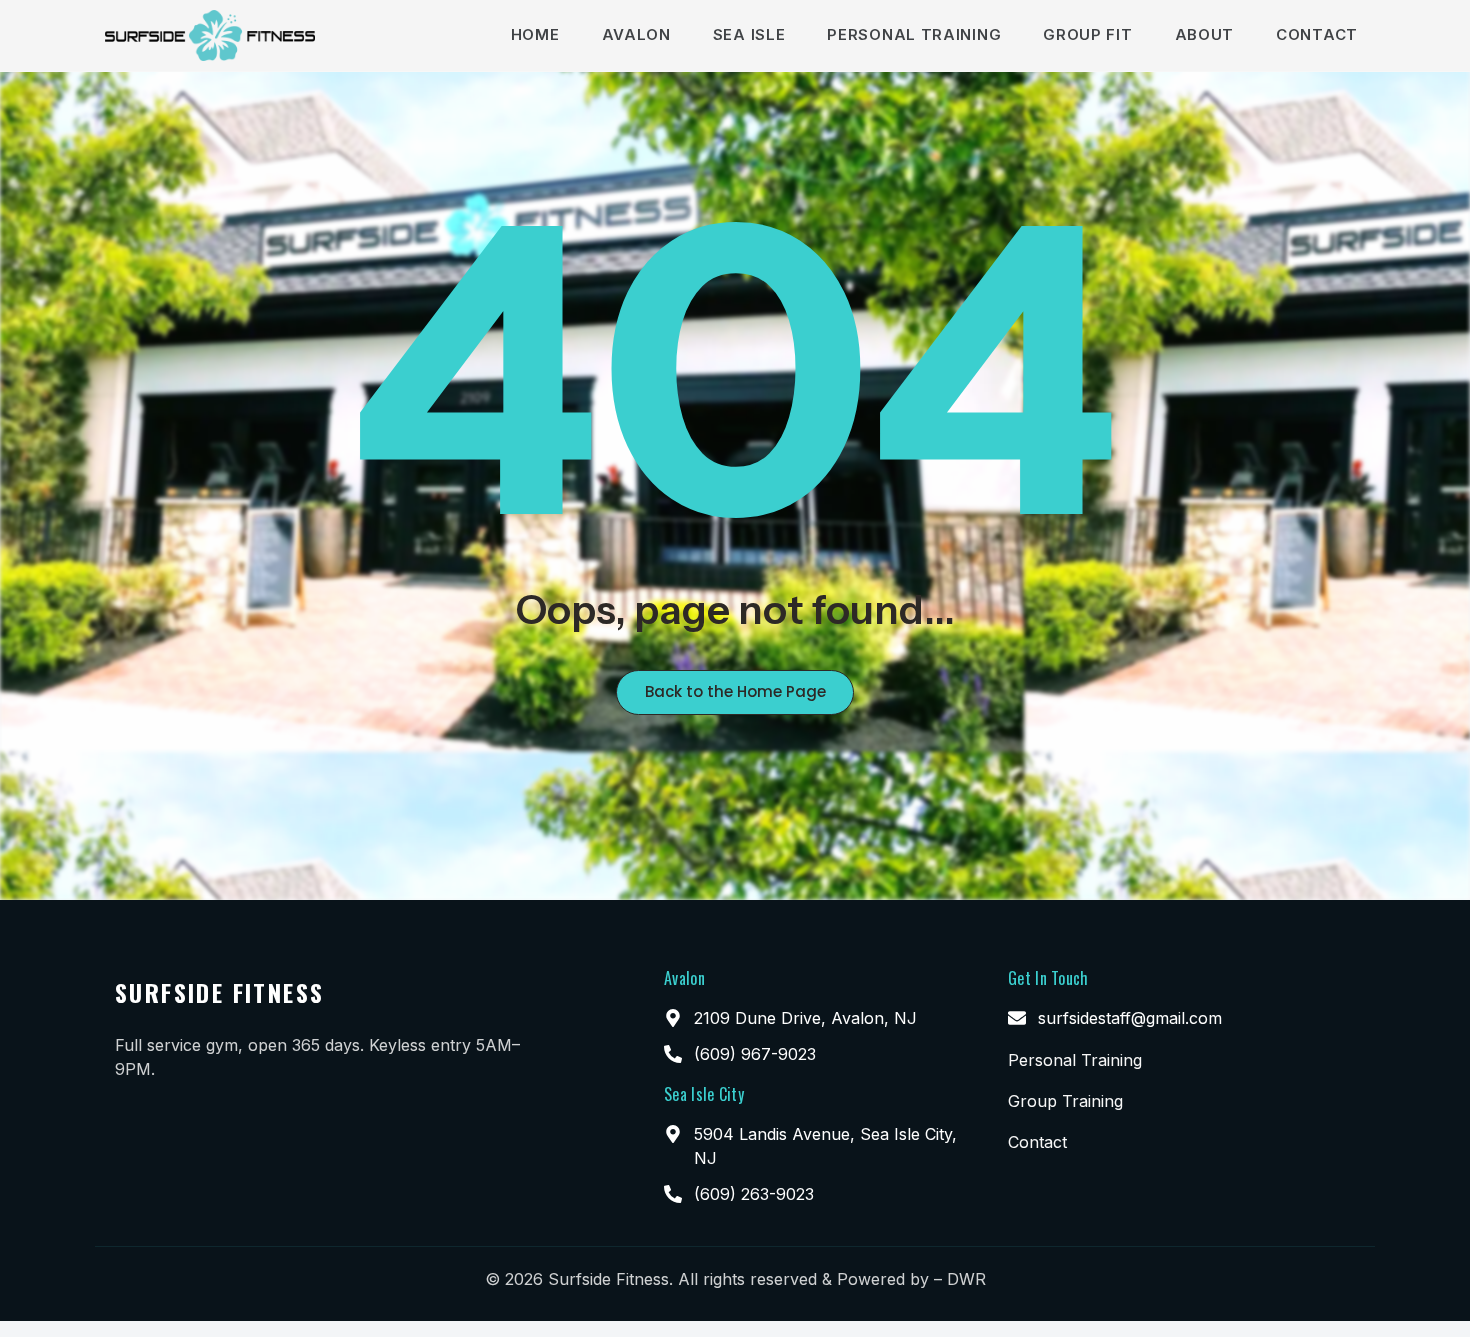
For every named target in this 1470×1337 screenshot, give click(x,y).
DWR (966, 1279)
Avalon (636, 34)
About (1205, 34)
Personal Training (914, 34)
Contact (1317, 34)
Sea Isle (749, 34)
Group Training (1065, 1101)
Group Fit (1087, 34)
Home (535, 34)
